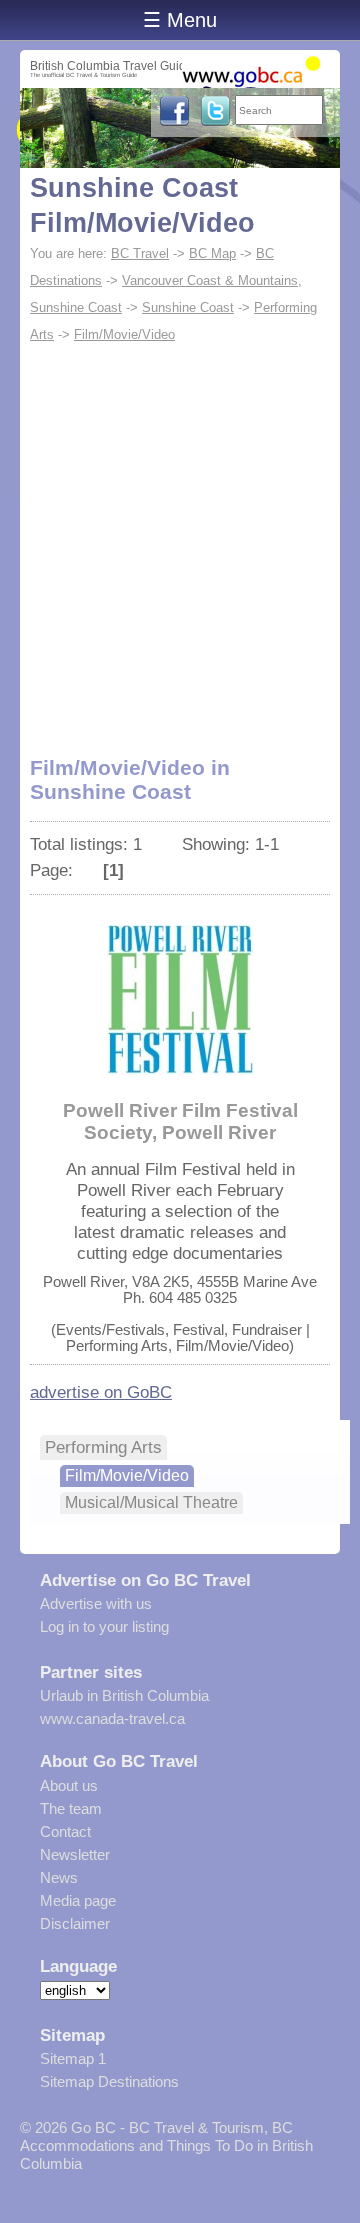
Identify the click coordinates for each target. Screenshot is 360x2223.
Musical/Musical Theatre (151, 1502)
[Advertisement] (180, 538)
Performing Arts (103, 1447)
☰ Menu (180, 20)
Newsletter (75, 1854)
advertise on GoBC (101, 1392)
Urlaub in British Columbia (124, 1695)
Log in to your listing (104, 1626)
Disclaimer (75, 1923)
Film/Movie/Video (124, 334)
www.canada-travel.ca (112, 1718)
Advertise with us (96, 1603)
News (59, 1877)
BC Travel (140, 253)
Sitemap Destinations (109, 2081)
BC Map (212, 253)
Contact (65, 1831)
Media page (78, 1900)
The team (71, 1808)
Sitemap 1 (73, 2058)
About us (69, 1785)
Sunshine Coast (188, 307)
